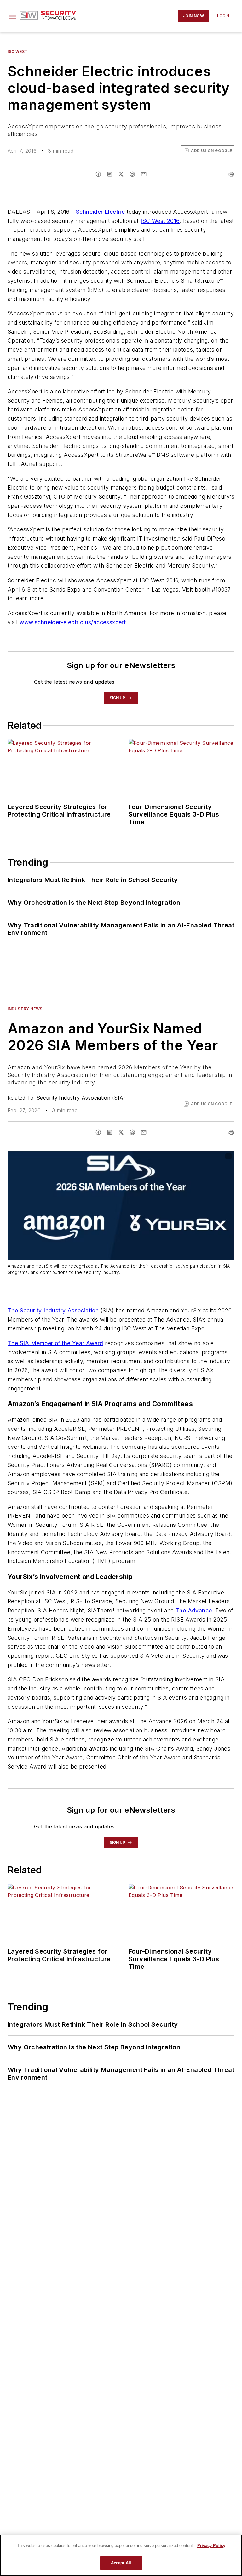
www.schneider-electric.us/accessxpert (73, 622)
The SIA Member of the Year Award (55, 1343)
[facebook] (98, 174)
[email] (144, 174)
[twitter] (121, 174)
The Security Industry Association (53, 1310)
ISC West (18, 51)
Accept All (121, 2563)
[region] (121, 2555)
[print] (231, 174)
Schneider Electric (100, 212)
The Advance (194, 1610)
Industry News (25, 1009)
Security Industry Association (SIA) (81, 1098)
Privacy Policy (211, 2546)
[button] (12, 16)
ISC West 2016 (160, 221)
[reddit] (132, 174)
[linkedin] (110, 174)
